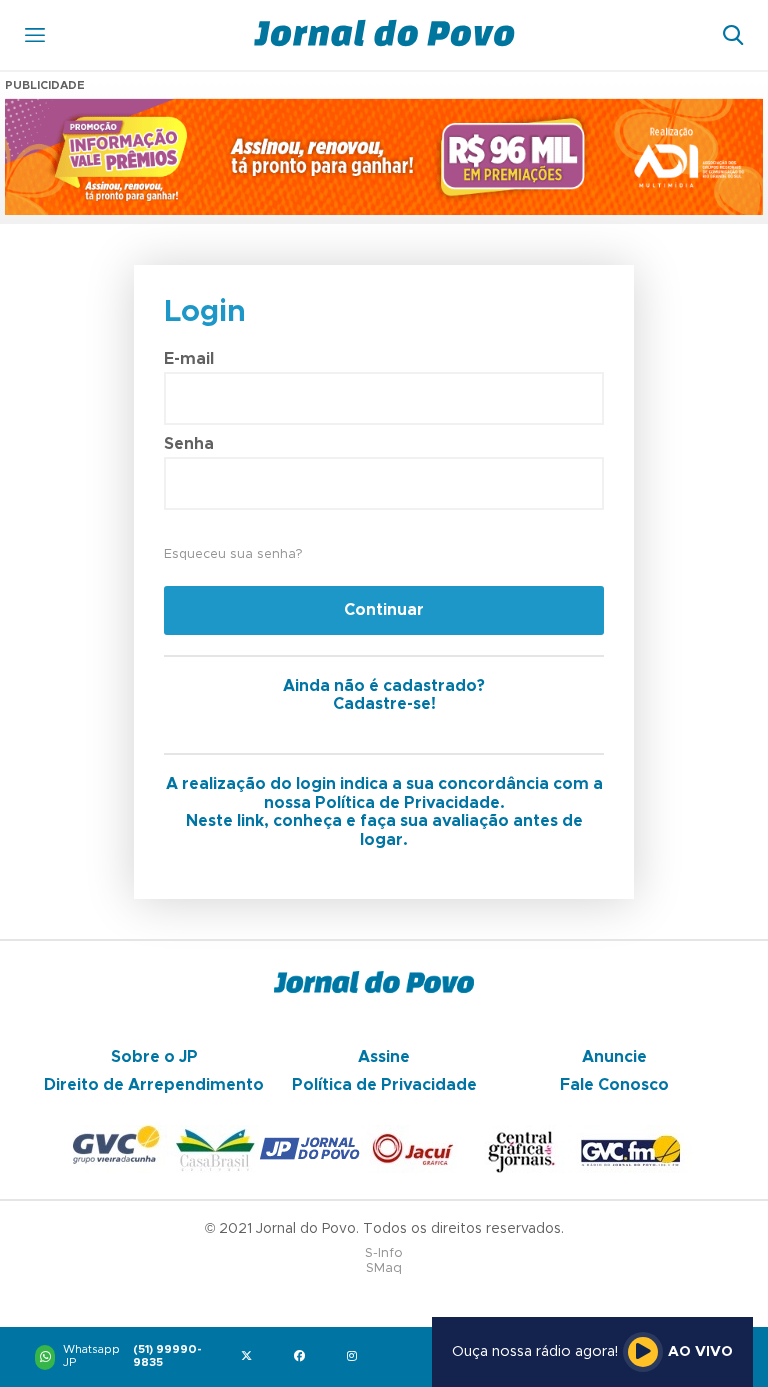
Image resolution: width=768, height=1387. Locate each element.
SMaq (384, 1268)
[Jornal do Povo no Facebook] (303, 1357)
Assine (384, 1057)
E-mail (189, 359)
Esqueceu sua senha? (233, 554)
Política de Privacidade (384, 1085)
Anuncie (614, 1057)
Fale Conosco (614, 1085)
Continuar (384, 610)
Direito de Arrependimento (154, 1085)
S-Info (384, 1253)
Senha (189, 444)
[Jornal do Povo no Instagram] (356, 1357)
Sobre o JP (154, 1057)
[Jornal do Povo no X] (250, 1357)
